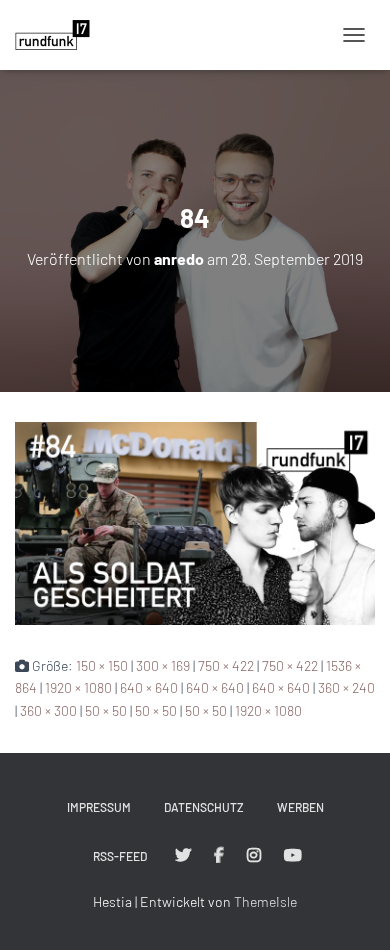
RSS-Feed (120, 856)
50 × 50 (106, 710)
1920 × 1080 (78, 687)
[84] (195, 521)
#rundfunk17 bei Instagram (254, 856)
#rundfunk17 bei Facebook (219, 856)
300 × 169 (163, 665)
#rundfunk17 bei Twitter (183, 856)
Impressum (99, 807)
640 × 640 (149, 687)
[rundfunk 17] (60, 35)
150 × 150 (102, 665)
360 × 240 (346, 687)
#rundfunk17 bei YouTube (293, 856)
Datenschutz (204, 807)
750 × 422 (226, 665)
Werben (300, 807)
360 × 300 (48, 710)
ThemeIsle (265, 901)
